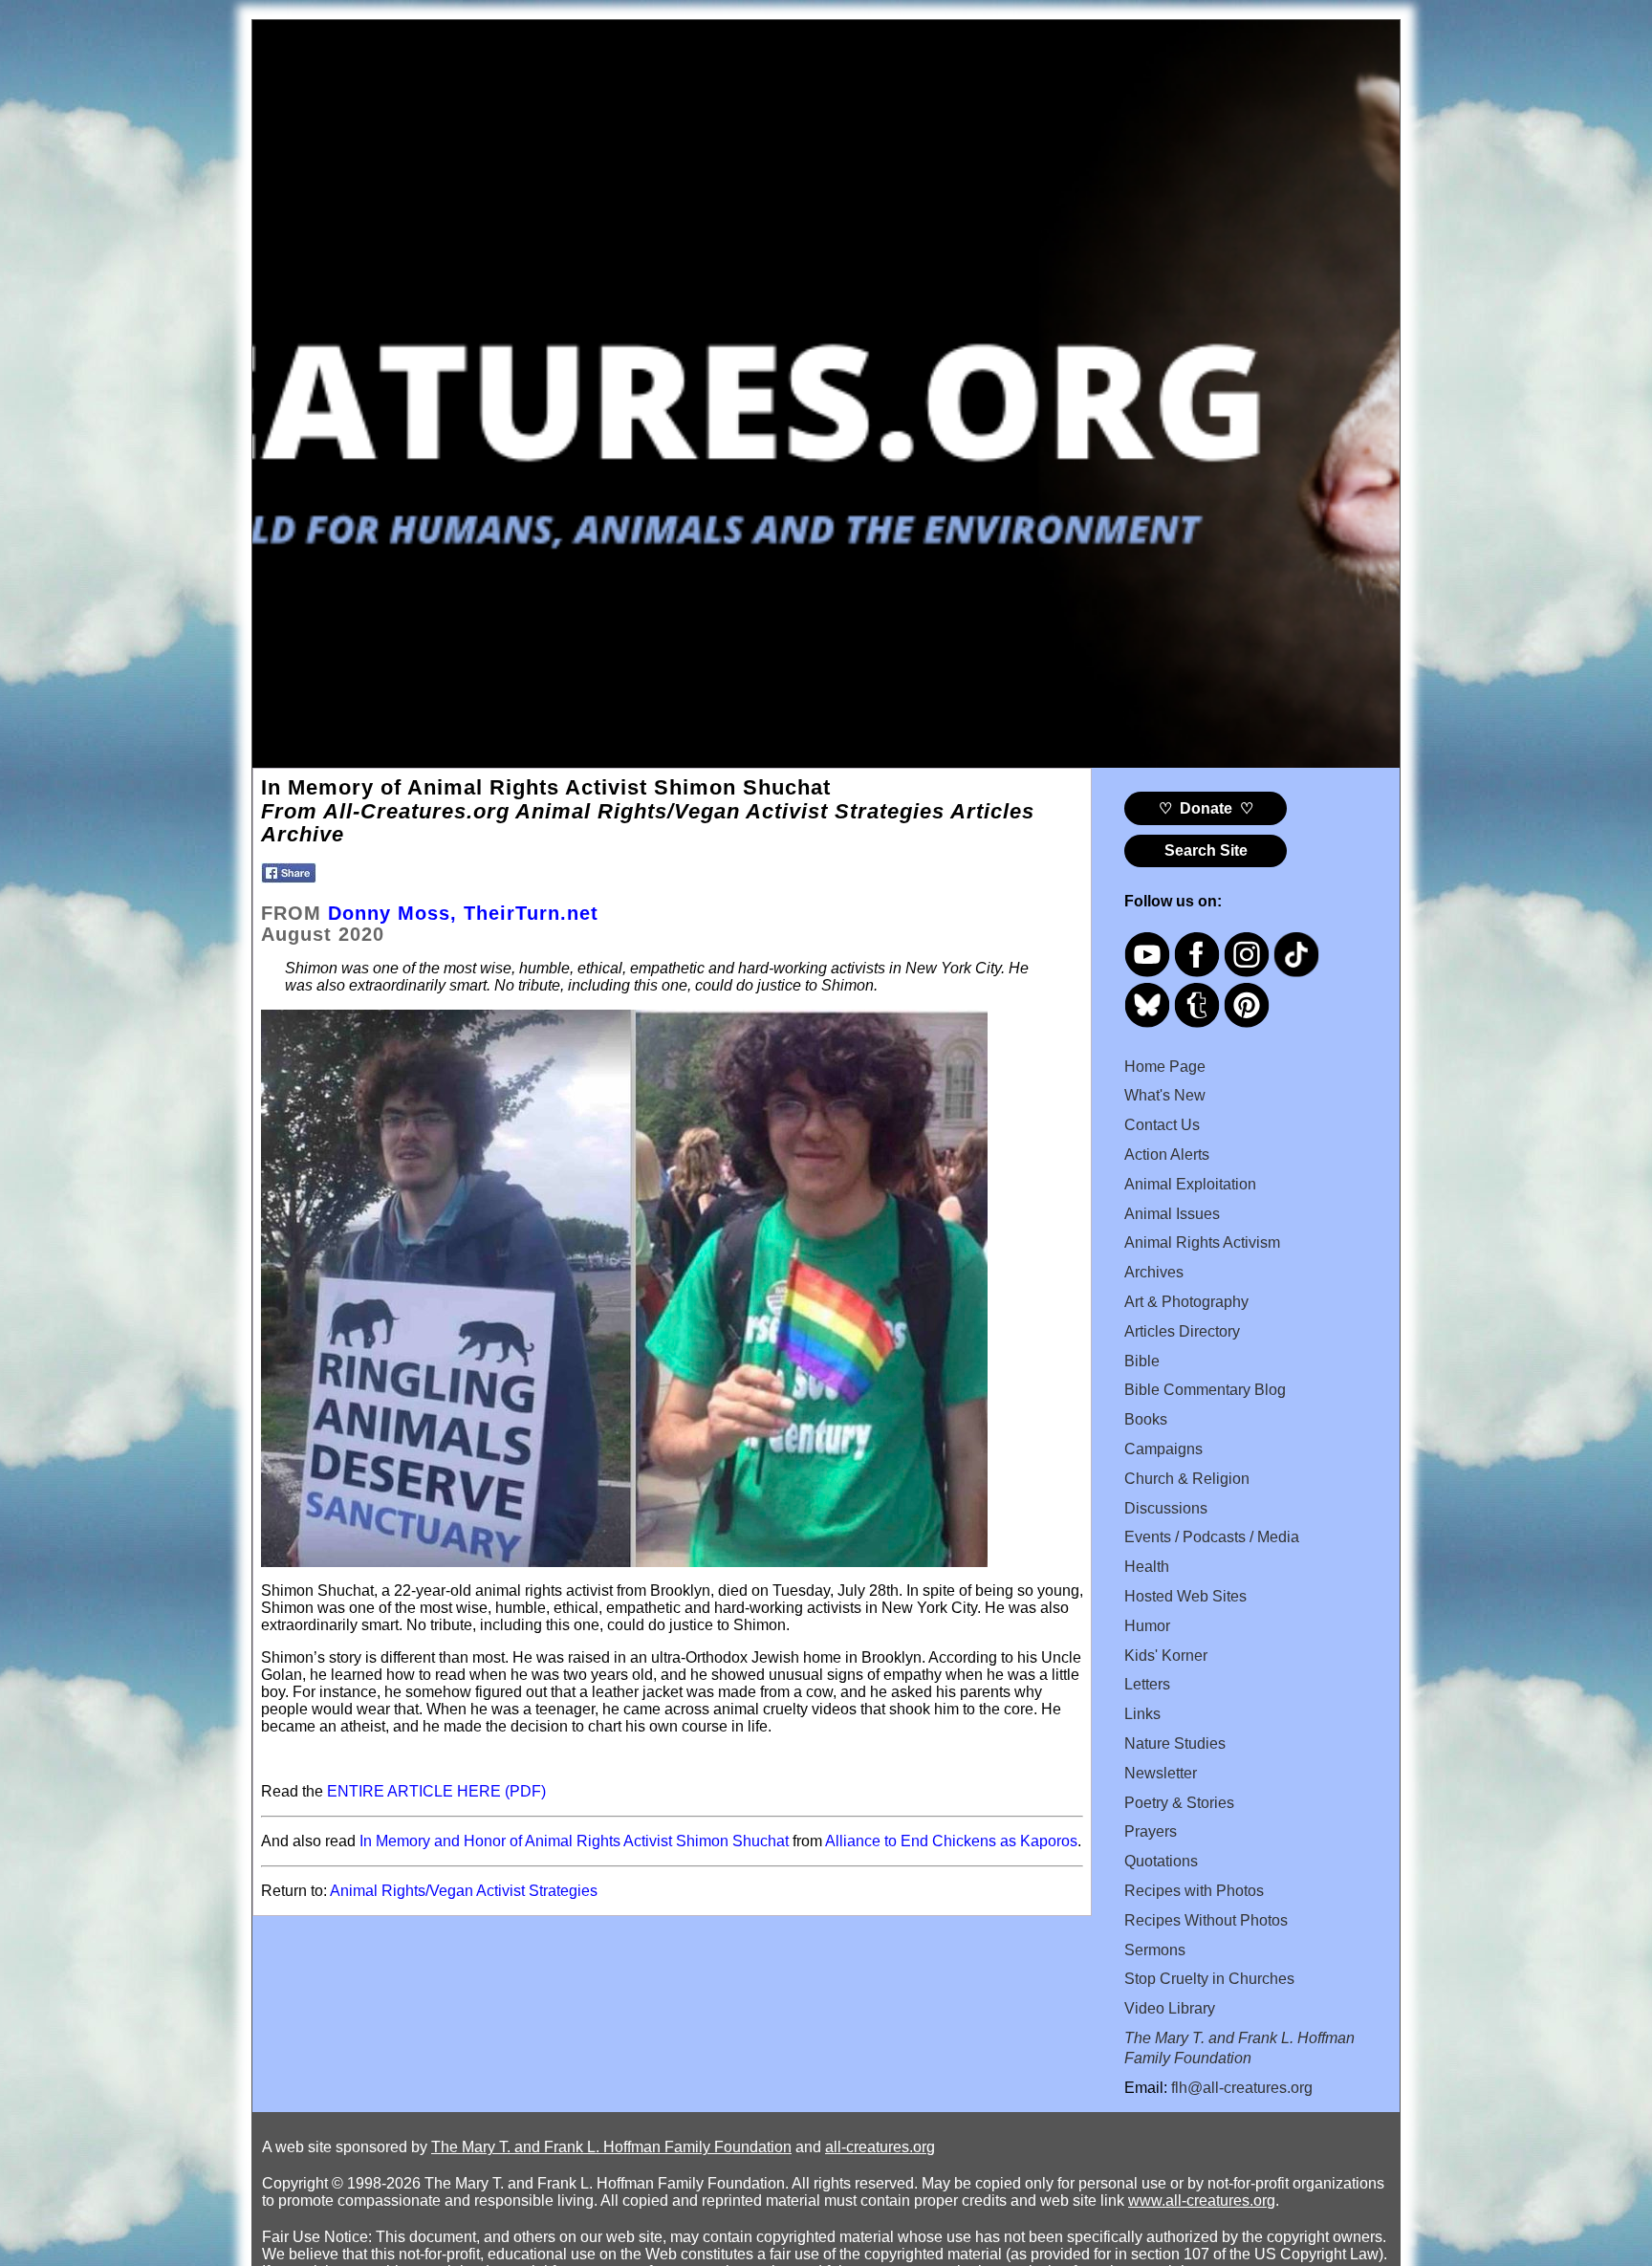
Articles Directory (1182, 1331)
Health (1147, 1567)
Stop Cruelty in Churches (1209, 1979)
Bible (1142, 1361)
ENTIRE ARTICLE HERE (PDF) (436, 1791)
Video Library (1170, 2008)
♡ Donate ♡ (1206, 808)
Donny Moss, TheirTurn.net (463, 913)
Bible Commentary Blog (1205, 1390)
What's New (1165, 1095)
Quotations (1161, 1861)
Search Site (1206, 850)
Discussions (1166, 1508)
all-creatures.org (880, 2147)
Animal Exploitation (1190, 1184)
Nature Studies (1175, 1743)
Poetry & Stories (1179, 1803)
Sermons (1155, 1950)
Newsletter (1161, 1773)
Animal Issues (1172, 1214)
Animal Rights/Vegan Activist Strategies (464, 1891)
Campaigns (1163, 1449)
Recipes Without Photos (1206, 1920)
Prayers (1151, 1831)
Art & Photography (1186, 1302)
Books (1146, 1419)
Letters (1147, 1684)
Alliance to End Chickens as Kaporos (951, 1841)
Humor (1147, 1626)
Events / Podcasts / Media (1212, 1537)
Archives (1154, 1272)
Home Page (1165, 1067)
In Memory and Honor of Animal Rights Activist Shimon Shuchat (574, 1841)
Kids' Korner (1166, 1656)
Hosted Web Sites (1185, 1596)
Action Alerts (1167, 1155)
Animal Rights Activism (1202, 1242)
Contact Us (1162, 1125)
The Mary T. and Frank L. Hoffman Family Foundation (611, 2147)
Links (1142, 1714)
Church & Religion (1187, 1479)
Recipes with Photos (1194, 1891)
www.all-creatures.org (1202, 2201)
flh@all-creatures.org (1242, 2088)
